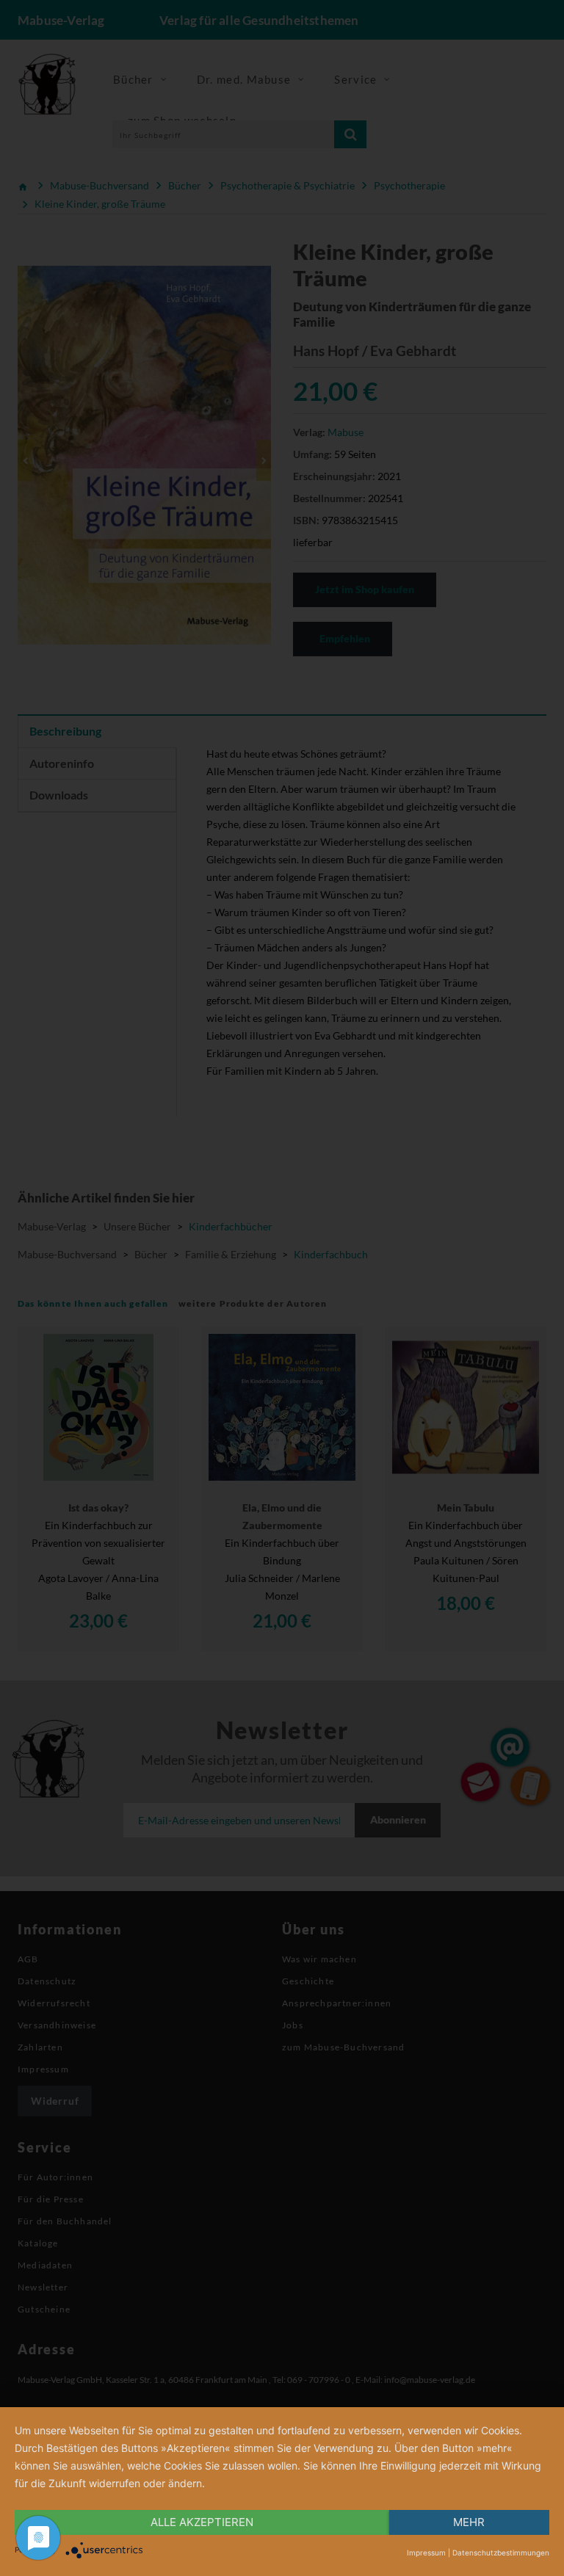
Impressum (426, 2553)
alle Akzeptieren (202, 2522)
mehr (469, 2522)
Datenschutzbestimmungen (501, 2553)
